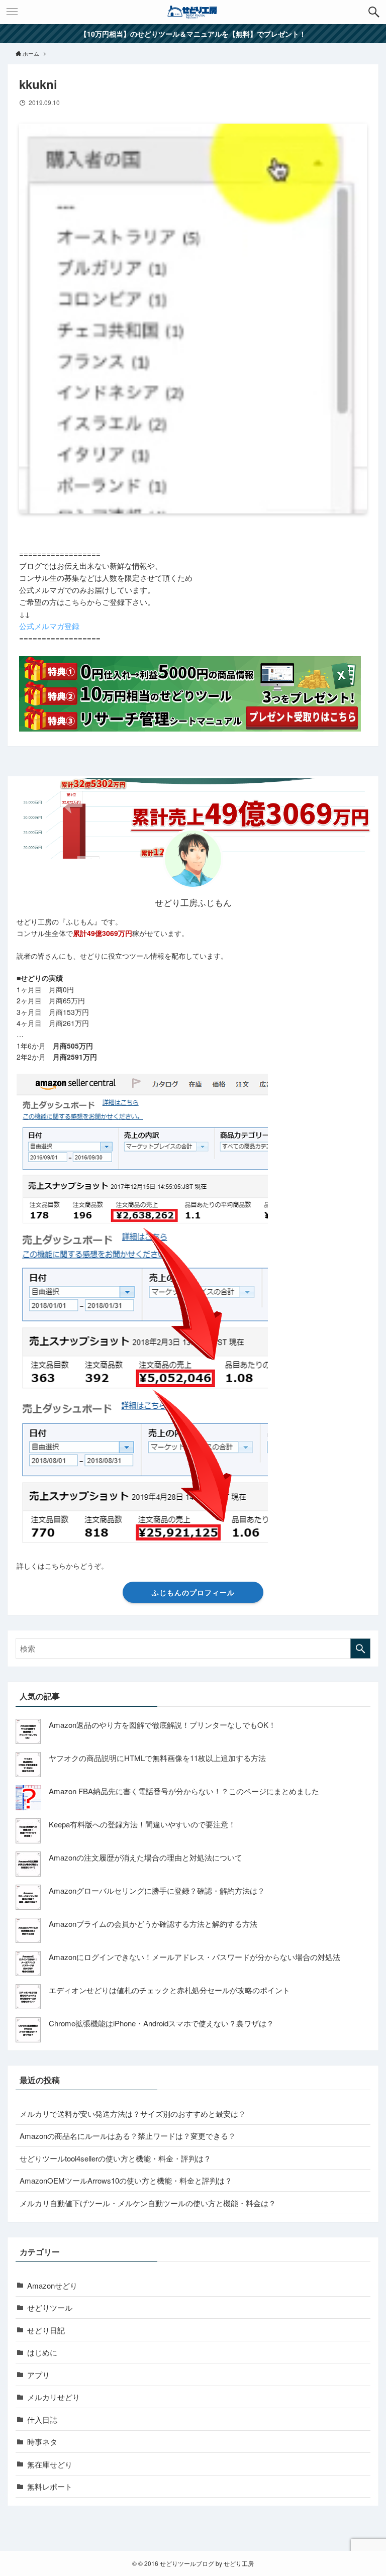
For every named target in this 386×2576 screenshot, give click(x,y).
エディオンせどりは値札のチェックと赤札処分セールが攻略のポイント (169, 1990)
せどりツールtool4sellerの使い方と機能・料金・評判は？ (115, 2158)
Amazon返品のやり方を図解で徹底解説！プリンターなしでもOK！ (162, 1725)
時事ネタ (42, 2442)
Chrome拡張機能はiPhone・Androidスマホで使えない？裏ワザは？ (161, 2023)
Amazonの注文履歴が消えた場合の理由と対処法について (146, 1857)
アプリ (38, 2375)
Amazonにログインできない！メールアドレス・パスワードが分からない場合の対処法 (195, 1957)
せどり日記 (46, 2330)
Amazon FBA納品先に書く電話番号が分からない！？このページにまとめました (184, 1791)
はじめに (42, 2352)
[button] (374, 12)
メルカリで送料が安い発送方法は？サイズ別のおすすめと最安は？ (133, 2114)
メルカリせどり (54, 2397)
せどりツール (50, 2307)
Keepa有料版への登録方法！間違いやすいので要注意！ (142, 1824)
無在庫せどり (50, 2464)
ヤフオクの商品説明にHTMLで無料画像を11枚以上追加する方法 (157, 1758)
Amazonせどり (52, 2285)
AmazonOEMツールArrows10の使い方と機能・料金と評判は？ (126, 2180)
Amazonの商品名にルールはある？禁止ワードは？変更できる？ (128, 2136)
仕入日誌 (42, 2419)
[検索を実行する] (360, 1648)
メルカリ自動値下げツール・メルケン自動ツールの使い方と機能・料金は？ (148, 2203)
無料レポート (50, 2486)
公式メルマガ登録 (49, 626)
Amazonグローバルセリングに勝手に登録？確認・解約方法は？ (157, 1890)
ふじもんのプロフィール (193, 1592)
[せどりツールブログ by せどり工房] (193, 12)
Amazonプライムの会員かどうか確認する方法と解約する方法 (153, 1924)
